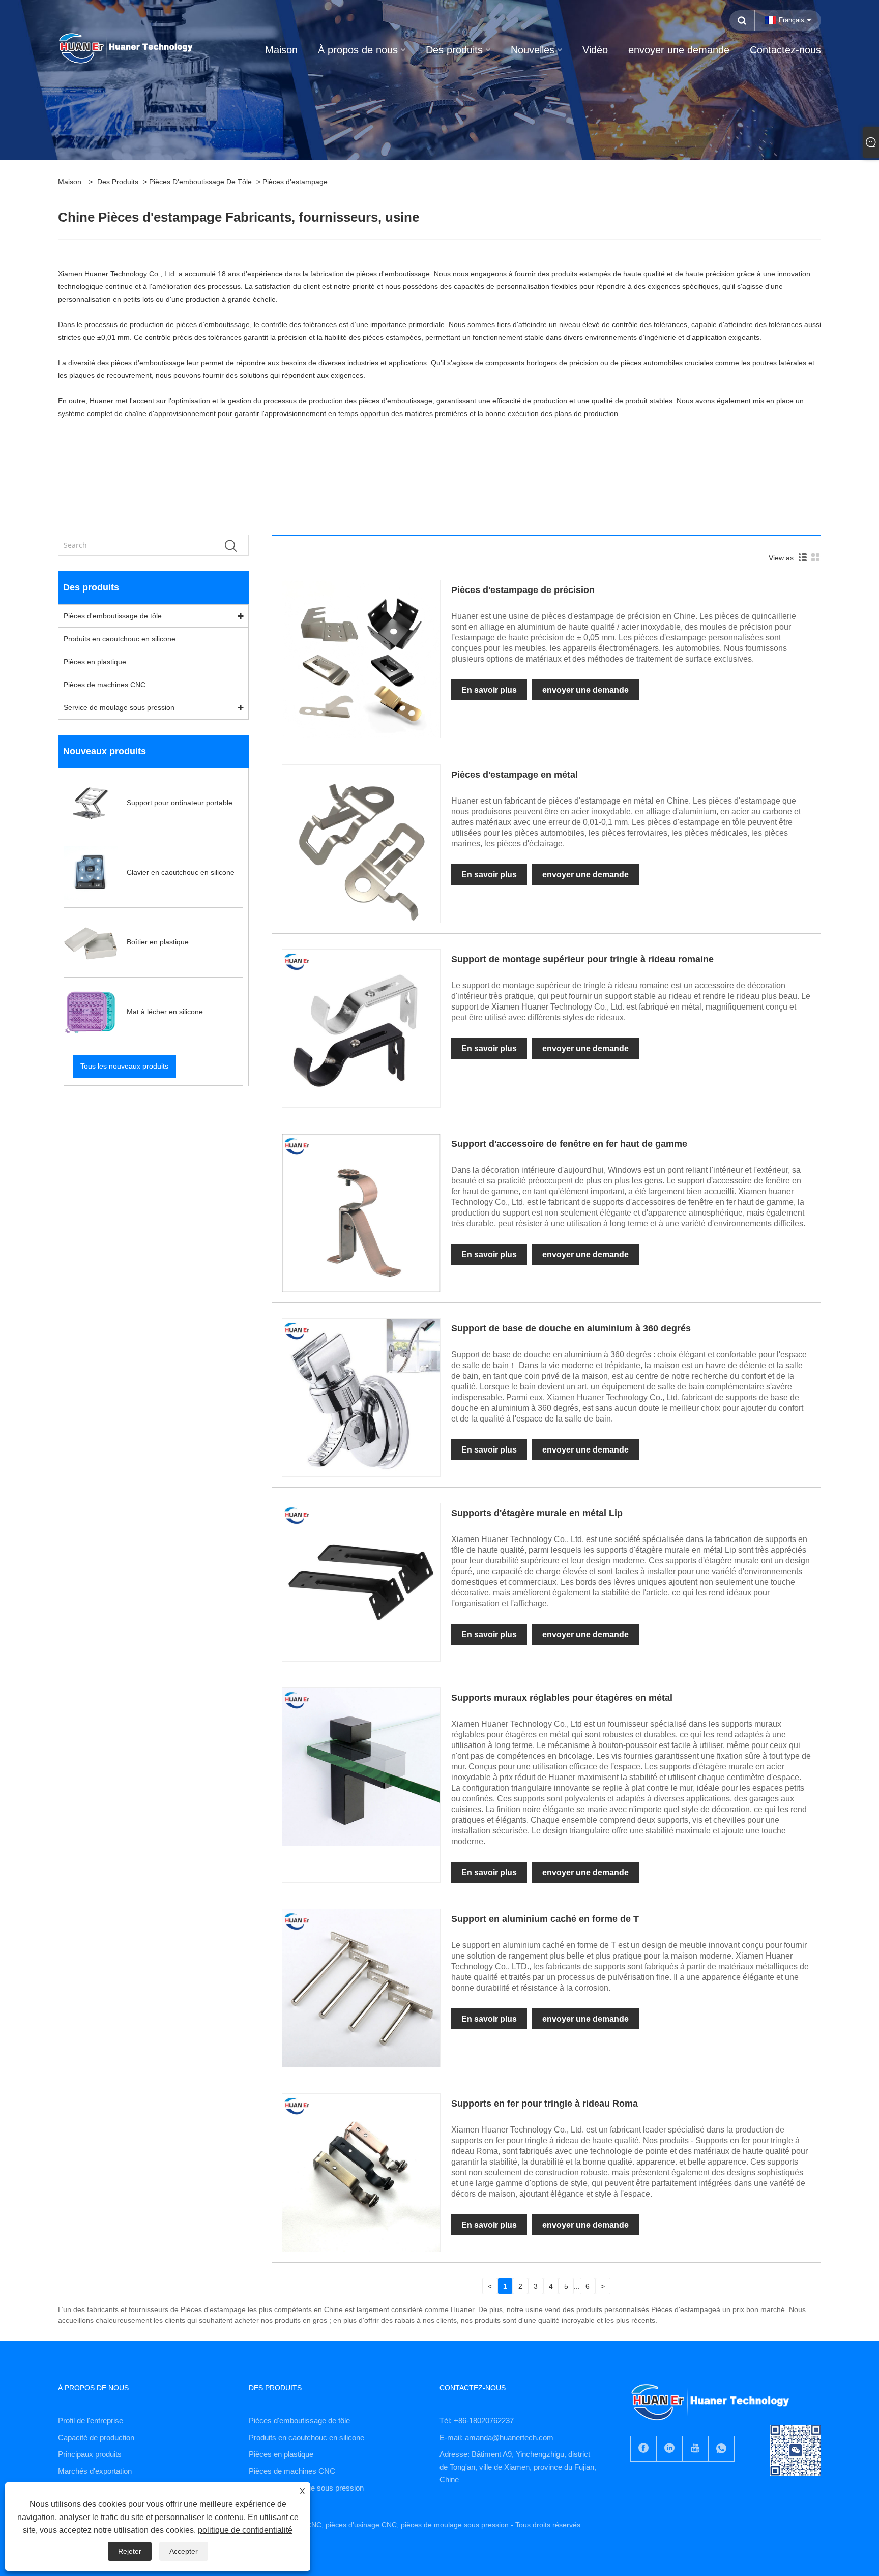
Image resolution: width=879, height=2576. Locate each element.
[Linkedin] (669, 2449)
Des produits (118, 182)
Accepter (184, 2551)
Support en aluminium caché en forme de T (545, 1919)
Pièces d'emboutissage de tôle (200, 182)
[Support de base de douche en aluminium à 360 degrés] (361, 1397)
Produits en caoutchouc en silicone (120, 639)
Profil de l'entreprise (91, 2421)
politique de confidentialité (245, 2530)
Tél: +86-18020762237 (477, 2421)
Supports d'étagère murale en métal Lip (537, 1513)
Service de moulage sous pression (119, 707)
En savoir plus (489, 690)
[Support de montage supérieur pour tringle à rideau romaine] (361, 1028)
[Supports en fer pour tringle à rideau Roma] (361, 2172)
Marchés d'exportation (95, 2471)
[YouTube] (695, 2449)
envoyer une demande (585, 690)
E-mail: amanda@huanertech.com (496, 2437)
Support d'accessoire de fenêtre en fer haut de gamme (569, 1144)
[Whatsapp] (721, 2449)
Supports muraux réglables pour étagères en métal (562, 1698)
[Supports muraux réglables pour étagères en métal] (361, 1766)
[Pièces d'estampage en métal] (361, 843)
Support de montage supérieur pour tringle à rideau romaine (582, 959)
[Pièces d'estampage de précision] (361, 659)
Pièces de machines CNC (105, 685)
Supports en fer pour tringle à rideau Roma (545, 2104)
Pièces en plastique (95, 662)
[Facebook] (643, 2449)
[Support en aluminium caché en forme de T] (361, 1988)
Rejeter (130, 2551)
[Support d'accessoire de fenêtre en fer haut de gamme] (361, 1212)
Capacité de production (96, 2437)
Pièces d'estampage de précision (523, 590)
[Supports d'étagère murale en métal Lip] (361, 1582)
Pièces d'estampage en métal (515, 775)
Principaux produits (90, 2454)
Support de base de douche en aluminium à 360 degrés (571, 1328)
